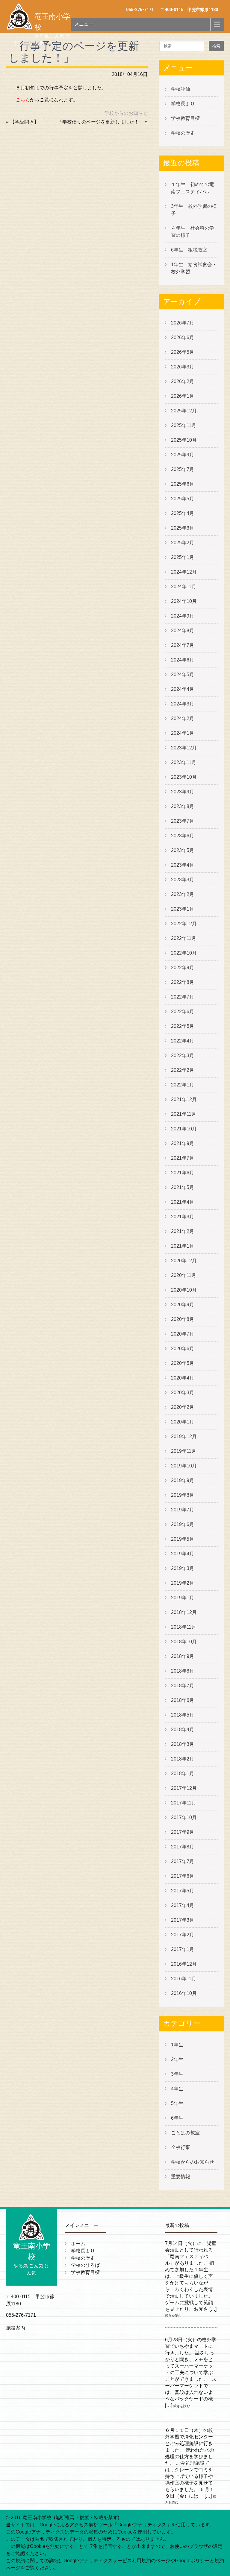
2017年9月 (183, 1832)
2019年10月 (184, 1466)
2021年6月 (183, 1173)
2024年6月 (183, 660)
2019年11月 (184, 1451)
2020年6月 (183, 1349)
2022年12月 (184, 924)
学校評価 (181, 89)
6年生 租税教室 (189, 250)
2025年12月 (184, 411)
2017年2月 (183, 1935)
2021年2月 (183, 1231)
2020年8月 (183, 1319)
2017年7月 (183, 1861)
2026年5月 (183, 352)
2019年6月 (183, 1524)
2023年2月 (183, 894)
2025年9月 (183, 455)
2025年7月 (183, 469)
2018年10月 (184, 1642)
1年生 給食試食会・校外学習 (194, 268)
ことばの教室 (185, 2133)
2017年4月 (183, 1905)
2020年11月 (184, 1275)
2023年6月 (183, 836)
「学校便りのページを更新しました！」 (101, 122)
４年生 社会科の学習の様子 (193, 232)
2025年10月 (184, 440)
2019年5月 (183, 1539)
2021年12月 (184, 1099)
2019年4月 (183, 1554)
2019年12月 (184, 1436)
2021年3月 (183, 1217)
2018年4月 (183, 1730)
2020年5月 (183, 1363)
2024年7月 (183, 645)
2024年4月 (183, 689)
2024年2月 (183, 718)
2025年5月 (183, 499)
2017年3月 (183, 1920)
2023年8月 (183, 806)
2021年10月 (184, 1129)
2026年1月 (183, 396)
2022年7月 (183, 997)
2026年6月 (183, 337)
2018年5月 (183, 1715)
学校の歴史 (183, 133)
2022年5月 (183, 1026)
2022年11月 (184, 938)
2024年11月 (184, 587)
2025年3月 (183, 528)
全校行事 (181, 2147)
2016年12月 (184, 1964)
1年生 (177, 2045)
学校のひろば (85, 2265)
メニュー (84, 24)
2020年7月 (183, 1334)
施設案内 (16, 2328)
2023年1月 (183, 909)
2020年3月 (183, 1393)
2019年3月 (183, 1568)
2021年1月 (183, 1246)
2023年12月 (184, 748)
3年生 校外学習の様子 (194, 210)
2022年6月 (183, 1012)
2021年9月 (183, 1143)
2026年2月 (183, 381)
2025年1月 (183, 557)
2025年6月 (183, 484)
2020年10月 (184, 1290)
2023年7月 (183, 821)
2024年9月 (183, 616)
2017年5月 (183, 1891)
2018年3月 (183, 1744)
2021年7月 (183, 1158)
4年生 (177, 2089)
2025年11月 (184, 425)
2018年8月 (183, 1671)
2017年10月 (184, 1817)
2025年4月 (183, 513)
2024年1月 (183, 733)
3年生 (177, 2074)
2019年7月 (183, 1510)
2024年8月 (183, 631)
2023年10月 (184, 777)
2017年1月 (183, 1949)
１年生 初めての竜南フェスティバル (193, 188)
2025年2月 (183, 543)
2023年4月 (183, 865)
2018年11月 (184, 1627)
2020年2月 (183, 1407)
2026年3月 (183, 367)
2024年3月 (183, 704)
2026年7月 (183, 323)
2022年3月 (183, 1055)
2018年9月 (183, 1656)
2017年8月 (183, 1847)
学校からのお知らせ (126, 113)
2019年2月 (183, 1583)
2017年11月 (184, 1803)
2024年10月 (184, 601)
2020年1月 (183, 1422)
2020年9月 (183, 1305)
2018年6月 (183, 1700)
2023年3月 (183, 880)
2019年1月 (183, 1598)
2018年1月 (183, 1774)
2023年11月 (184, 762)
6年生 (177, 2118)
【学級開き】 (24, 122)
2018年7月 (183, 1686)
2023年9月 (183, 792)
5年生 (177, 2103)
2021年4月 (183, 1202)
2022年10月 (184, 953)
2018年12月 (184, 1612)
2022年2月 (183, 1070)
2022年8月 (183, 982)
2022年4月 (183, 1041)
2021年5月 (183, 1187)
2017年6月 (183, 1876)
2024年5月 (183, 675)
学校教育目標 (185, 118)
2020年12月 (184, 1261)
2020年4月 (183, 1378)
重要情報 (181, 2177)
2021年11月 (184, 1114)
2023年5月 (183, 850)
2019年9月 (183, 1480)
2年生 (177, 2059)
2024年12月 (184, 572)
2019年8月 (183, 1495)
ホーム (78, 2244)
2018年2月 (183, 1759)
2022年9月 (183, 968)
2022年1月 (183, 1085)
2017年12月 (184, 1788)
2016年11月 (184, 1979)
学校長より (183, 104)
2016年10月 (184, 1993)
